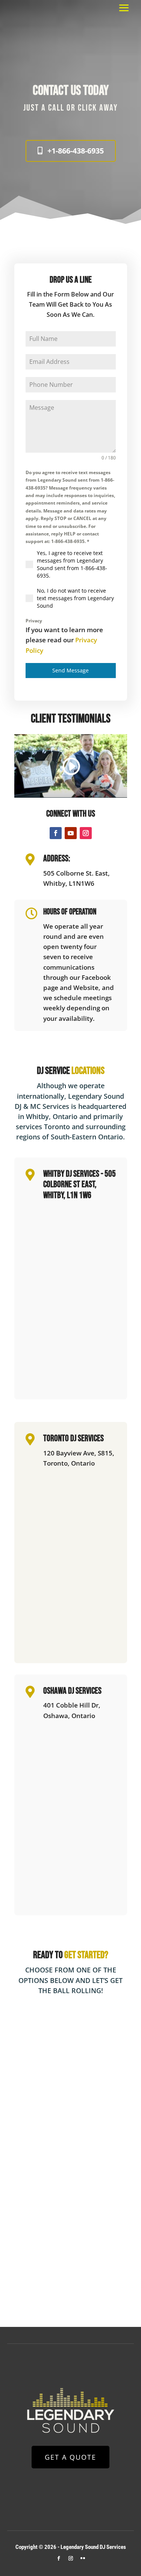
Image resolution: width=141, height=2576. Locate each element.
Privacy (34, 621)
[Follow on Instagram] (86, 833)
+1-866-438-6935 (76, 151)
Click (87, 108)
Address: (57, 858)
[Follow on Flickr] (83, 2558)
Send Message (70, 670)
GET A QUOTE (70, 2457)
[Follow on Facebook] (56, 833)
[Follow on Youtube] (71, 833)
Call (56, 108)
